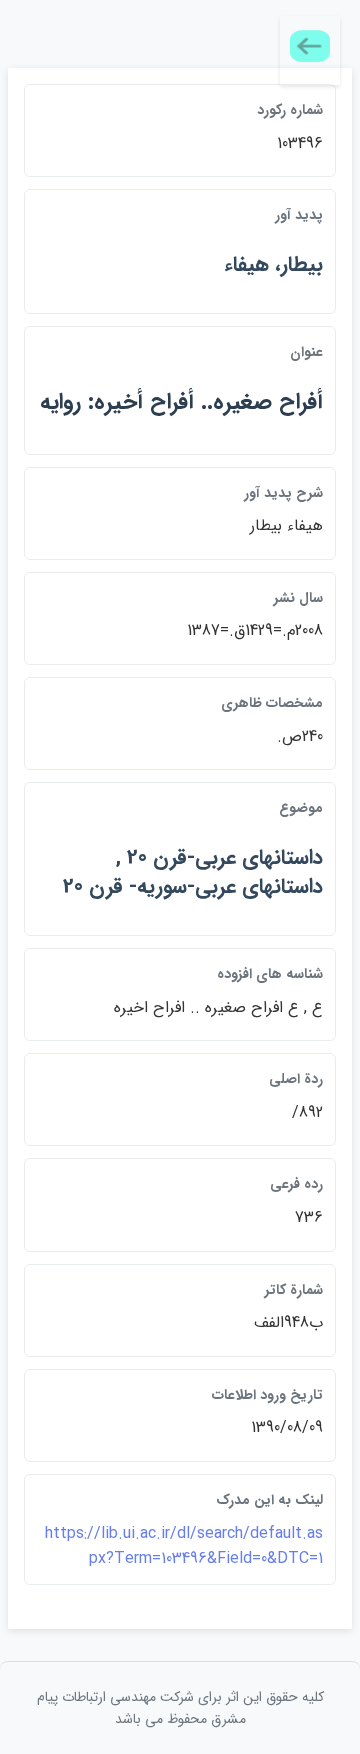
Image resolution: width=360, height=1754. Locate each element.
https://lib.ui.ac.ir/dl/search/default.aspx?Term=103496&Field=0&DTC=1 (184, 1546)
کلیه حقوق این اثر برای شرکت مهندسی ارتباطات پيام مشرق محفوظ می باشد (180, 1708)
